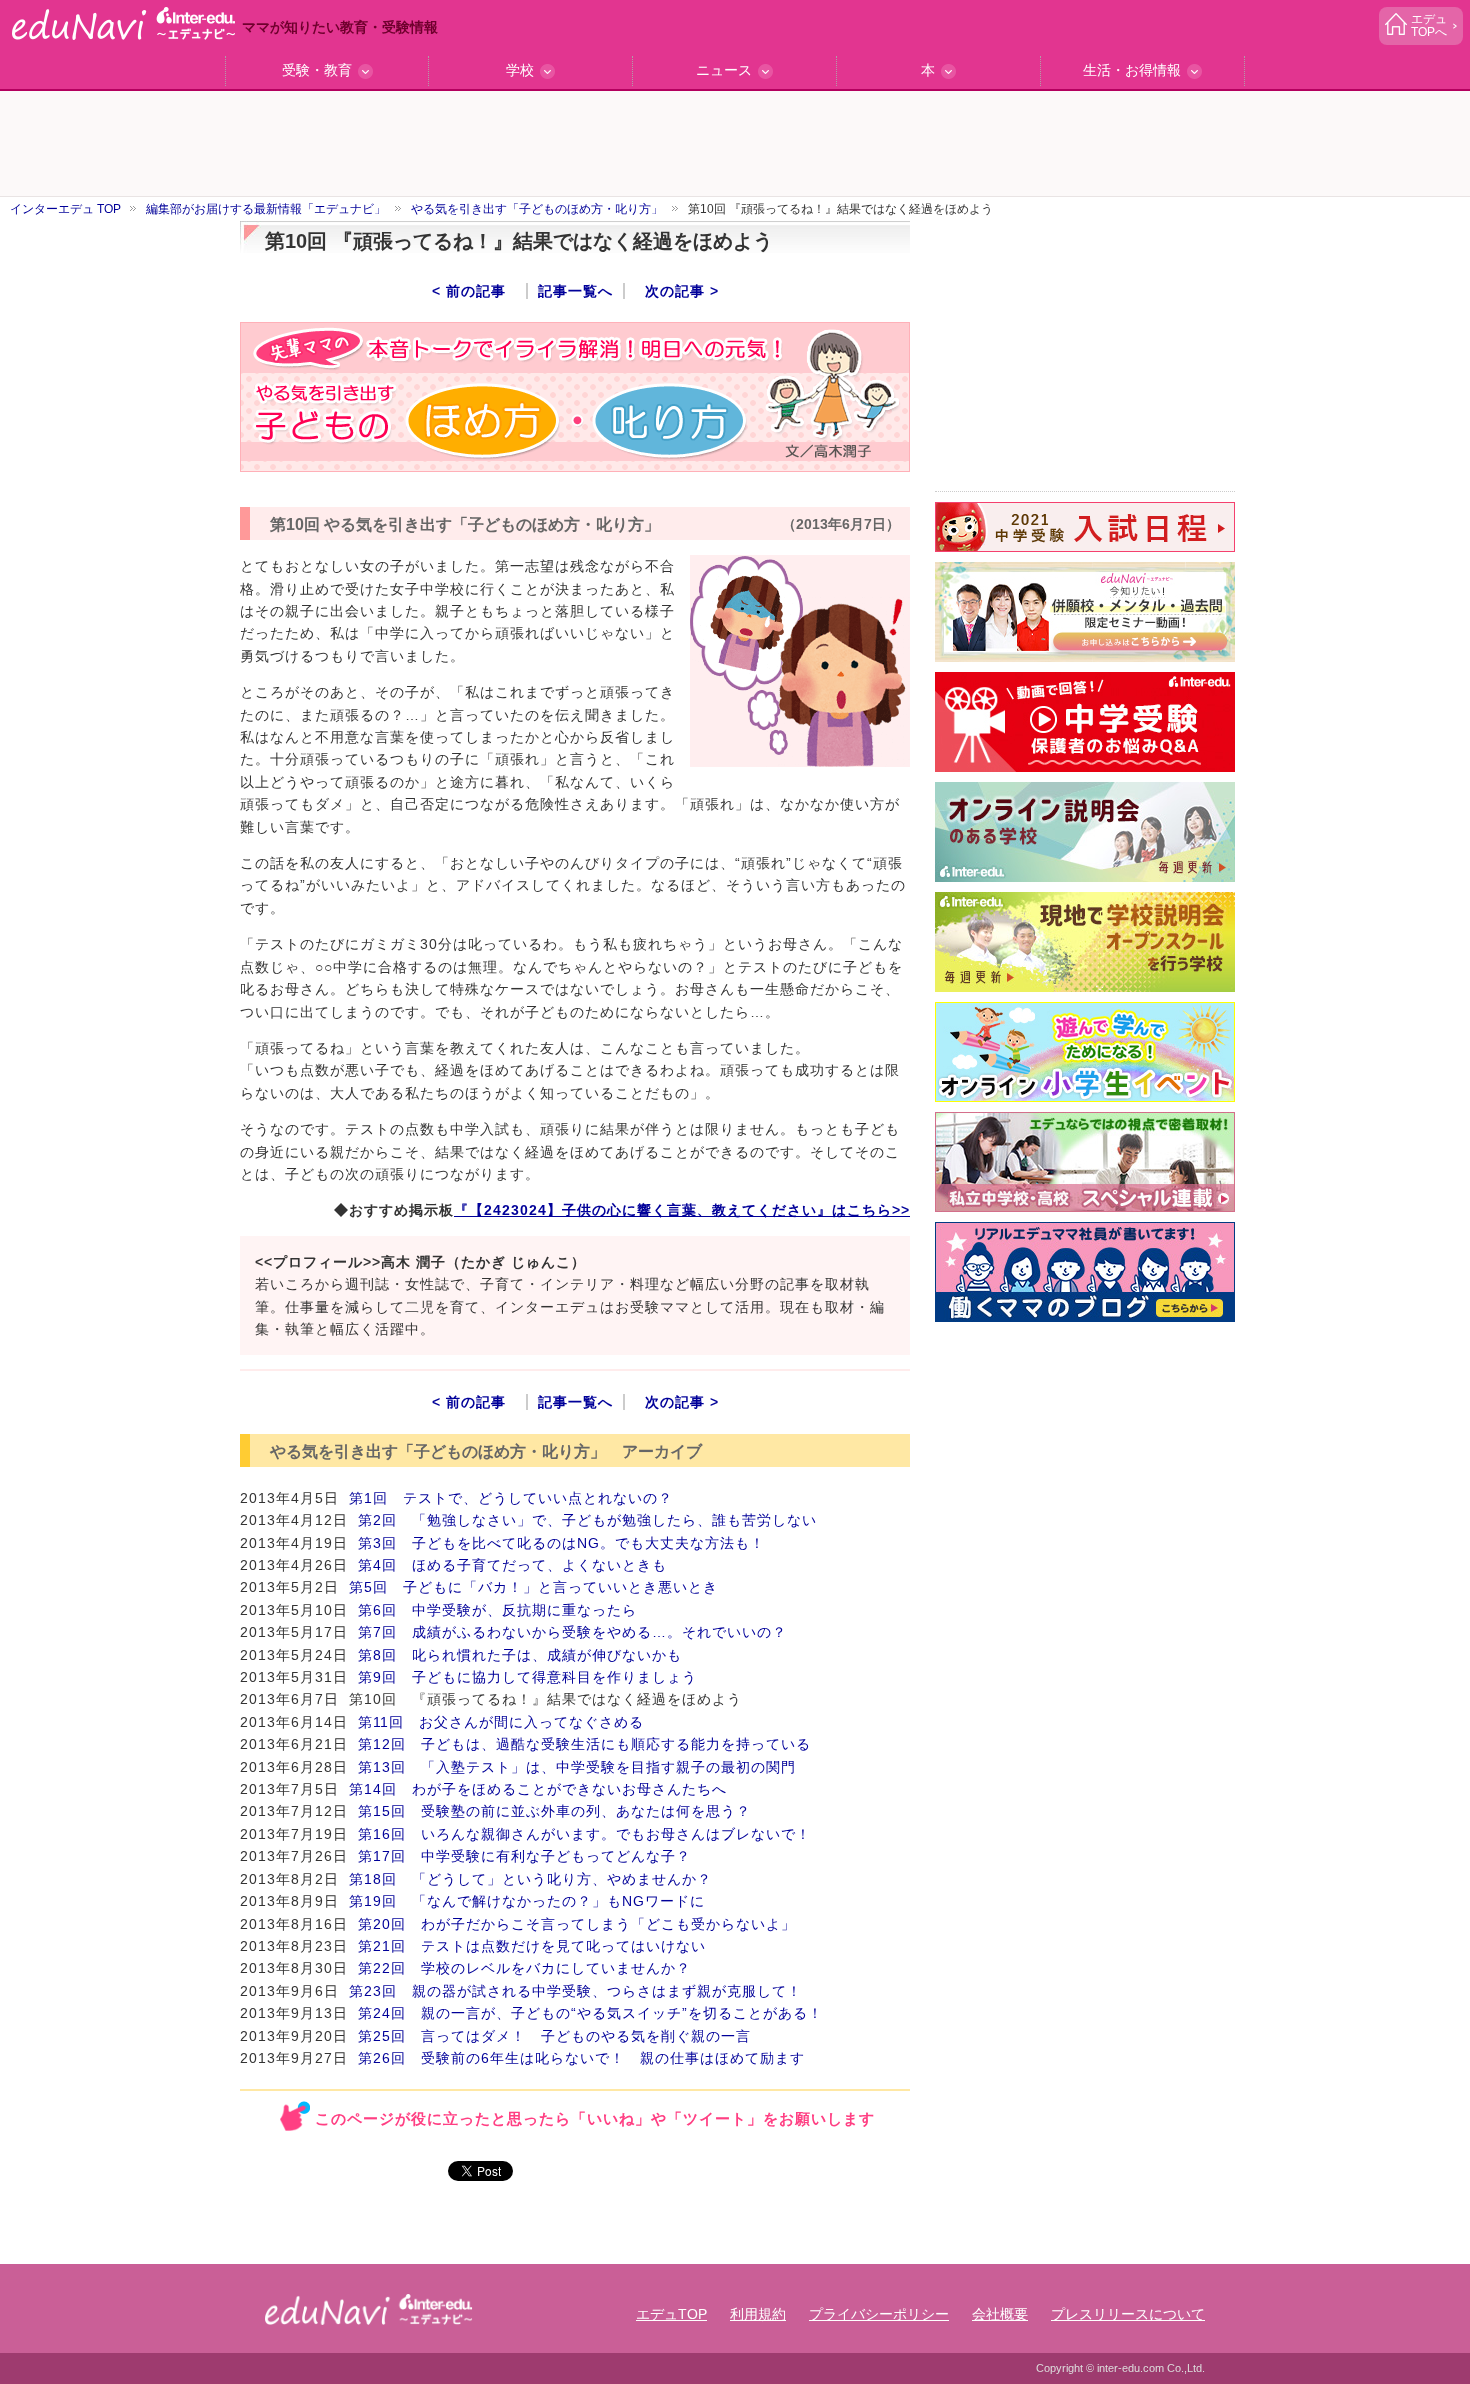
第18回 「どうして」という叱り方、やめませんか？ (530, 1879)
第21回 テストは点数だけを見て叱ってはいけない (532, 1946)
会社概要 (1000, 2314)
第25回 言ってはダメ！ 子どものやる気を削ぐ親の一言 (554, 2036)
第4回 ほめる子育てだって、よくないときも (512, 1565)
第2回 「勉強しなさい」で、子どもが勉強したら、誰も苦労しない (587, 1520)
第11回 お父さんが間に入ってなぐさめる (501, 1722)
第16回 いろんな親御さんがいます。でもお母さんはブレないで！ (584, 1834)
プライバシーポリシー (879, 2314)
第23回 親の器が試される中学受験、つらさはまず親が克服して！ (575, 1991)
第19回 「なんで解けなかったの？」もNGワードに (527, 1901)
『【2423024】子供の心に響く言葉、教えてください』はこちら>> (682, 1210)
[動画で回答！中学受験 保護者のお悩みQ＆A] (1085, 722)
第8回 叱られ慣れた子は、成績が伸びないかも (520, 1655)
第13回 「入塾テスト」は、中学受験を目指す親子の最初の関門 (577, 1767)
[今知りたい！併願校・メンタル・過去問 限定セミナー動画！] (1085, 612)
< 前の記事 (469, 291)
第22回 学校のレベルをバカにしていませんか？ (524, 1968)
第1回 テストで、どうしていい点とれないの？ (511, 1498)
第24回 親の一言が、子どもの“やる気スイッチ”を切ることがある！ (590, 2013)
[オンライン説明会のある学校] (1085, 832)
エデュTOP (671, 2314)
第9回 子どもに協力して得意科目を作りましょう (527, 1677)
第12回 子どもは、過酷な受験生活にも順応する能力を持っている (584, 1744)
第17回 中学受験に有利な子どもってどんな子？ (524, 1856)
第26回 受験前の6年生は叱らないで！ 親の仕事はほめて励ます (581, 2058)
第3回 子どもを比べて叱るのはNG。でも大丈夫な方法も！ (561, 1543)
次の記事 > (682, 291)
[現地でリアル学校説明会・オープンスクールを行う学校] (1085, 942)
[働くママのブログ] (1085, 1272)
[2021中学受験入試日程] (1085, 527)
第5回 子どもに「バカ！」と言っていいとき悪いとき (533, 1587)
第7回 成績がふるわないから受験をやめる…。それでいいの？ (572, 1632)
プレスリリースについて (1128, 2314)
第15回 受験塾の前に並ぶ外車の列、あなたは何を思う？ (554, 1811)
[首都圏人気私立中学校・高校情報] (1085, 1162)
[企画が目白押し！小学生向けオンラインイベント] (1085, 1052)
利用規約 (758, 2314)
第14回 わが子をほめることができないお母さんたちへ (538, 1789)
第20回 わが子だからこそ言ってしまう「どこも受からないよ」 (577, 1924)
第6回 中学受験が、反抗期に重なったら (497, 1610)
